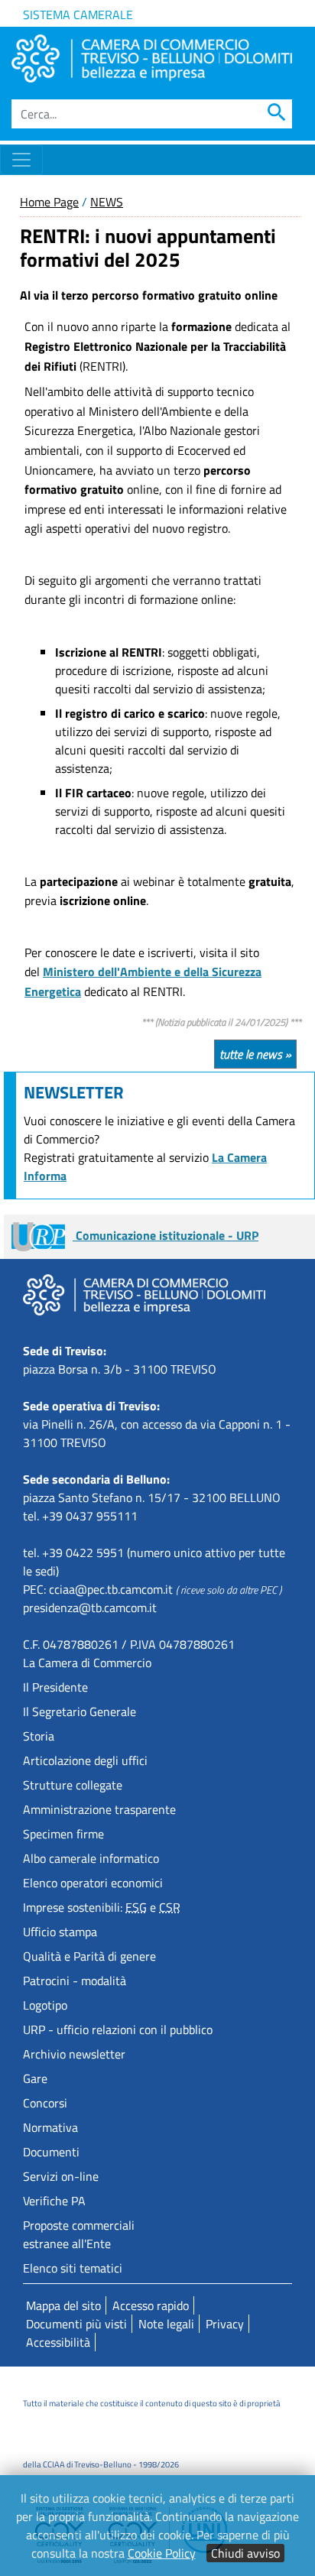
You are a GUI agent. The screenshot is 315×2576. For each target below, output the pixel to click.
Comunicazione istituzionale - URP (166, 1235)
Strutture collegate (73, 1785)
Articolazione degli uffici (85, 1760)
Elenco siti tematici (73, 2268)
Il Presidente (55, 1687)
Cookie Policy (162, 2553)
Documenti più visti (76, 2324)
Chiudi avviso (245, 2553)
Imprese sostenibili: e (102, 1907)
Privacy (225, 2324)
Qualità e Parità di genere (89, 1956)
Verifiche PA (54, 2201)
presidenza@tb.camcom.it (90, 1608)
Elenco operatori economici (93, 1883)
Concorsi (45, 2103)
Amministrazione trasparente (99, 1809)
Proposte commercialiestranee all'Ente (79, 2234)
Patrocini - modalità (75, 1981)
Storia (39, 1736)
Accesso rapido (151, 2305)
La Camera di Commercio (87, 1663)
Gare (35, 2078)
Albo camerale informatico (91, 1858)
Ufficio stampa (60, 1932)
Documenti (51, 2152)
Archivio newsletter (74, 2054)
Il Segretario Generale (80, 1711)
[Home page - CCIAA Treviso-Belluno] (152, 58)
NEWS (107, 202)
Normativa (50, 2127)
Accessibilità (58, 2342)
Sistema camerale (78, 15)
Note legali (166, 2324)
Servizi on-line (61, 2176)
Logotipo (45, 2005)
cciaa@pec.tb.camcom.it (111, 1589)
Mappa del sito (63, 2305)
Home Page (49, 202)
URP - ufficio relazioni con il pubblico (118, 2029)
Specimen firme (63, 1834)
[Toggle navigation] (21, 160)
